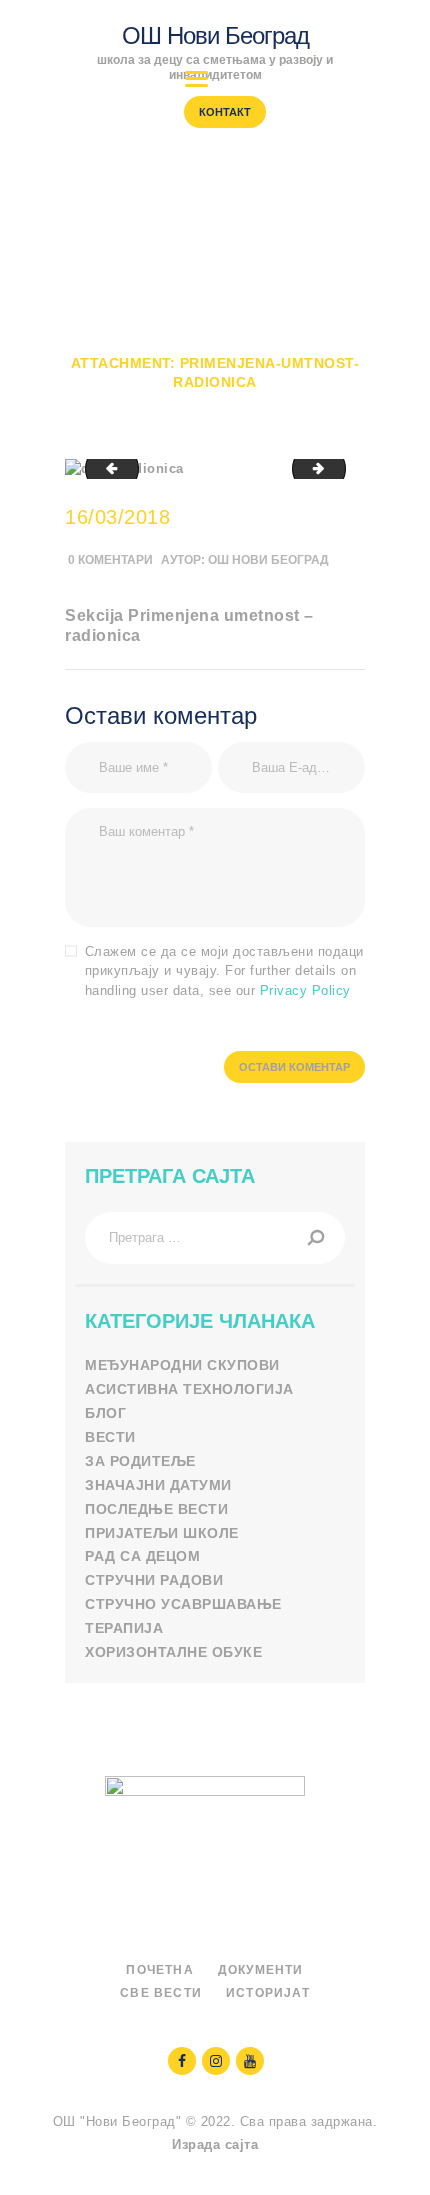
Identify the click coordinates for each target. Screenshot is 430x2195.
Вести (110, 1437)
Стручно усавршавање (183, 1604)
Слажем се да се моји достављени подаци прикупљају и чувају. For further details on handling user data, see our (224, 971)
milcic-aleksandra (106, 468)
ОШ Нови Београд (268, 560)
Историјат (268, 1993)
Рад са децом (142, 1556)
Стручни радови (154, 1580)
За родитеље (140, 1461)
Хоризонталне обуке (173, 1652)
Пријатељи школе (162, 1533)
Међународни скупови (182, 1365)
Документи (261, 1970)
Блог (105, 1413)
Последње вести (156, 1509)
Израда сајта (215, 2144)
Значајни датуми (158, 1485)
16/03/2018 (117, 517)
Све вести (161, 1993)
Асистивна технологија (189, 1389)
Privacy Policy (305, 990)
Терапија (124, 1628)
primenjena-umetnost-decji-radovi (339, 468)
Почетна (202, 344)
